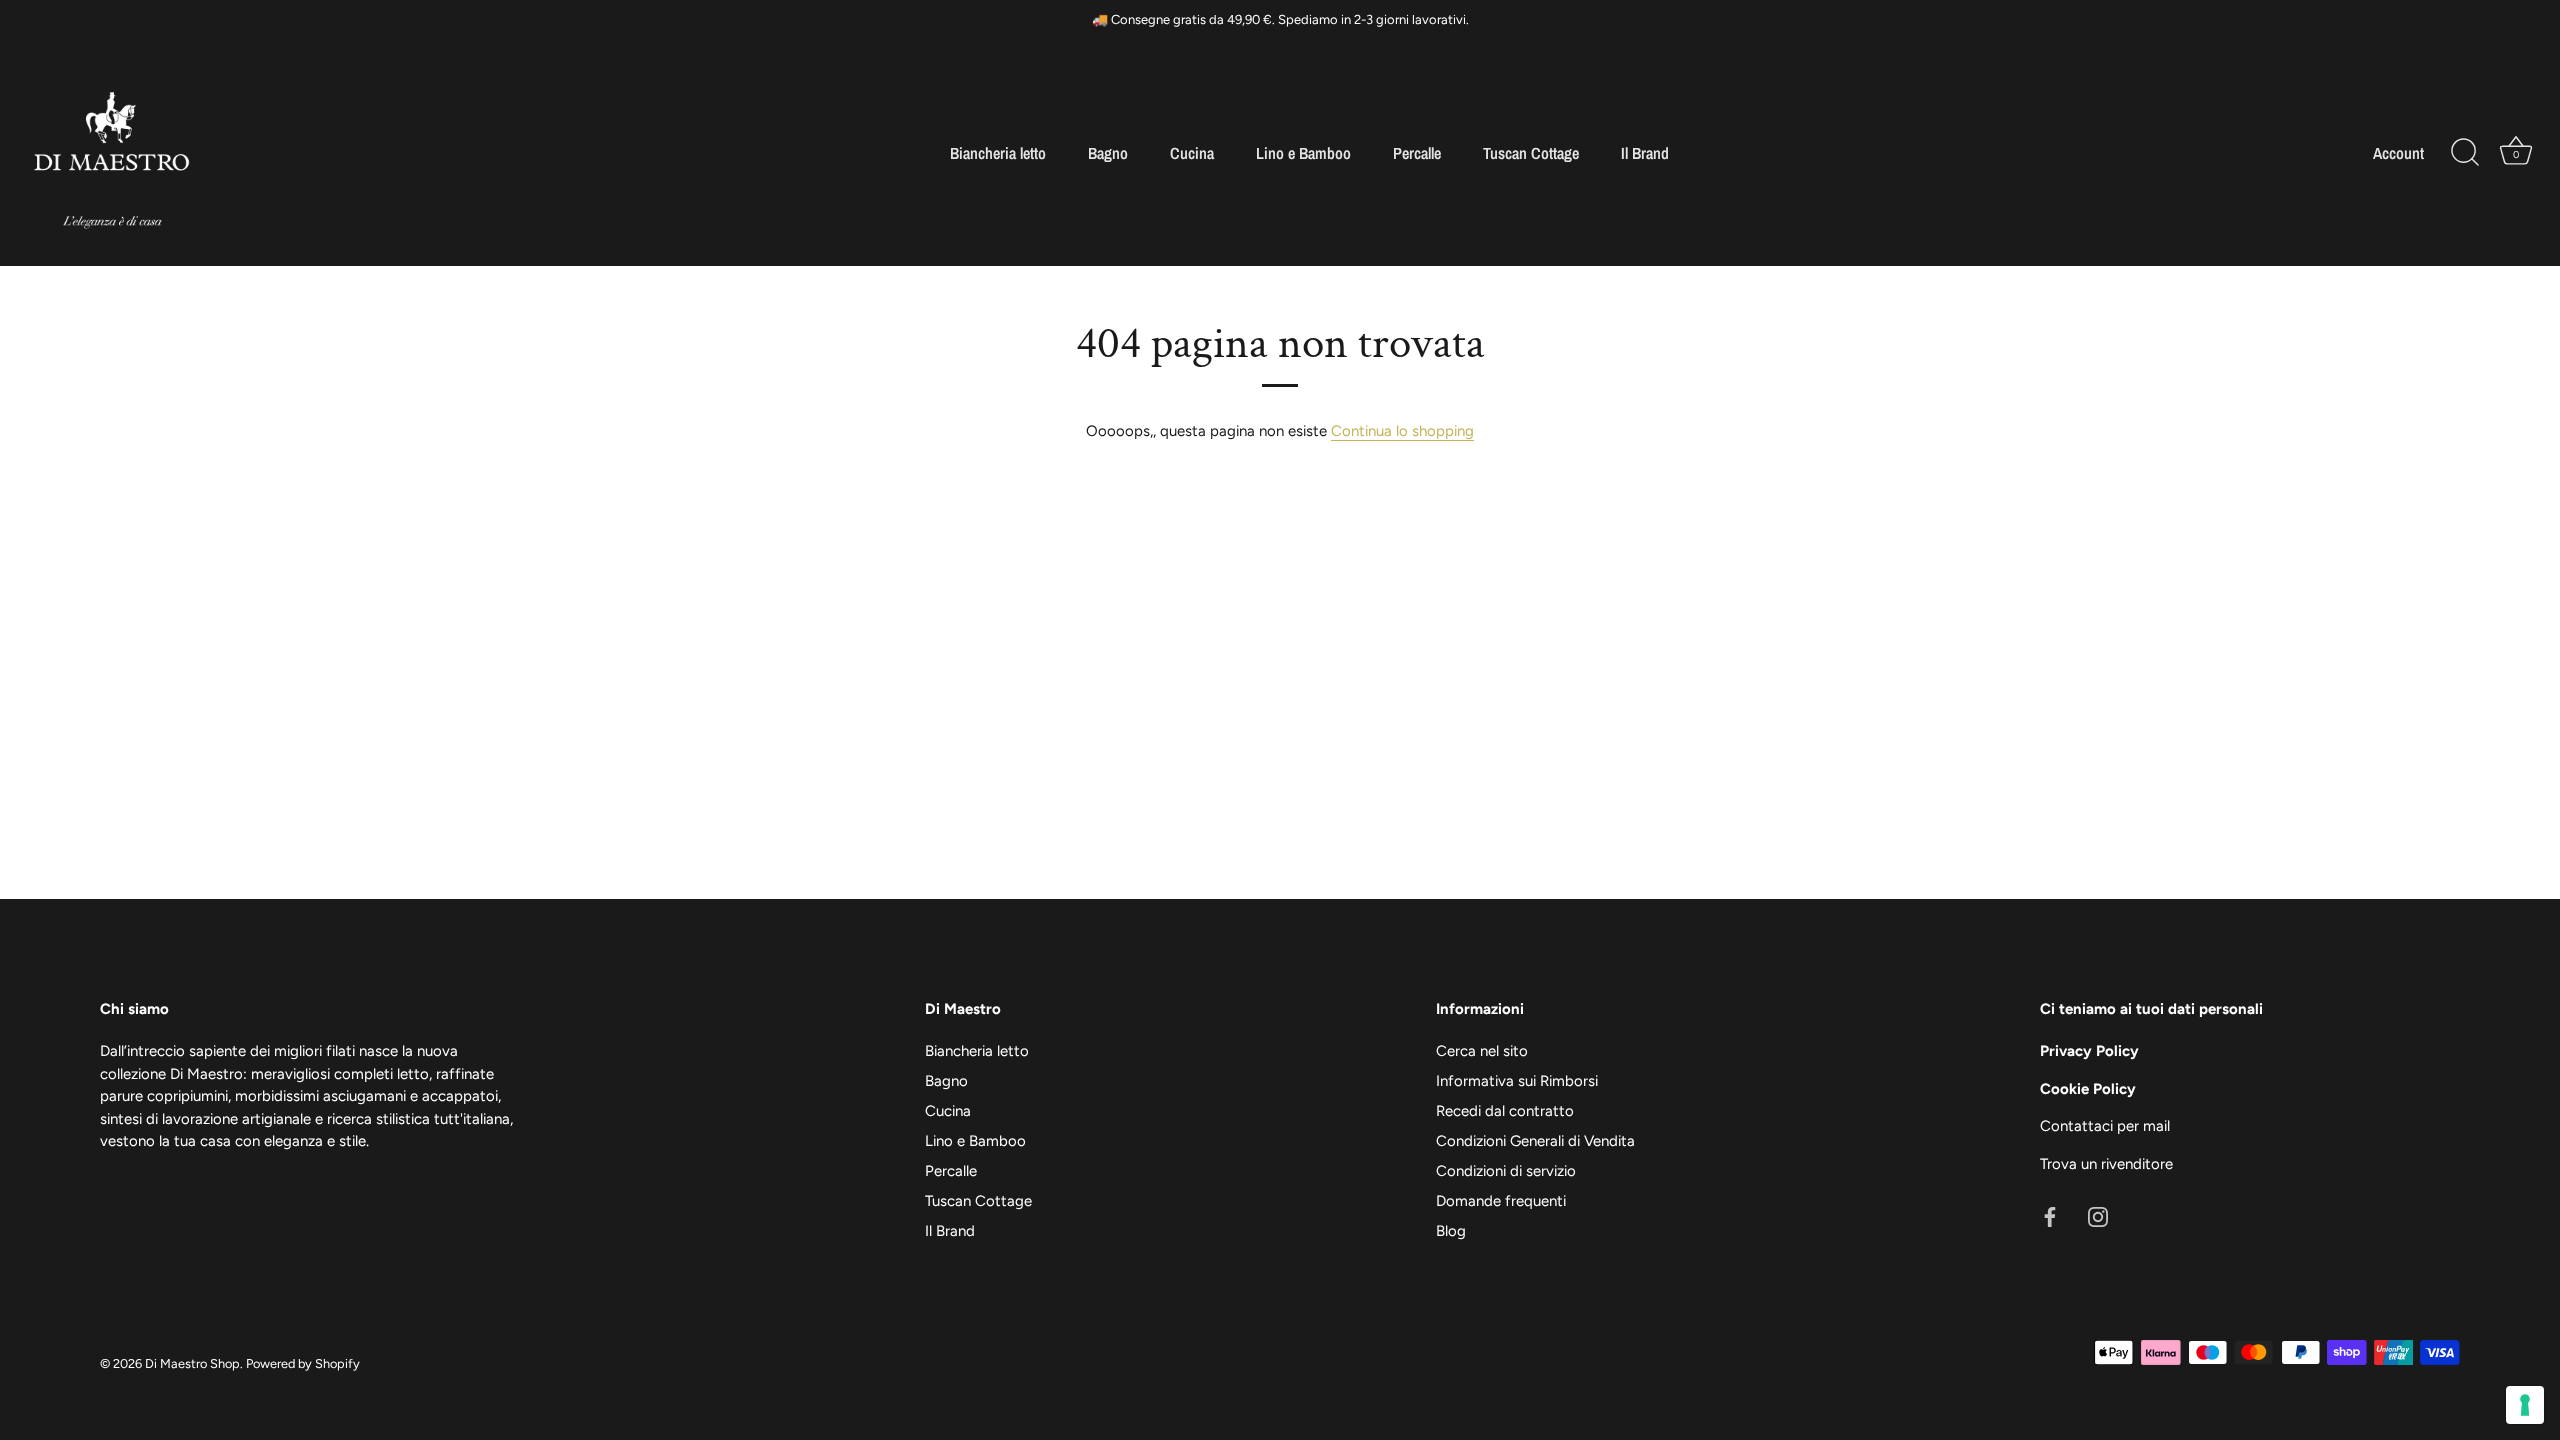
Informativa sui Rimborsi (1517, 1081)
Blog (1451, 1231)
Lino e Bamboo (1303, 153)
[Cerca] (2465, 153)
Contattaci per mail (2105, 1126)
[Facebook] (2050, 1216)
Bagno (1108, 153)
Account (2398, 153)
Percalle (1417, 153)
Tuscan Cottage (1531, 153)
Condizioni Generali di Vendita (1535, 1141)
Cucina (1192, 153)
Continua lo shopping (1402, 431)
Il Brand (1645, 153)
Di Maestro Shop (192, 1363)
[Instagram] (2098, 1216)
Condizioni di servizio (1506, 1171)
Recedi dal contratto (1505, 1111)
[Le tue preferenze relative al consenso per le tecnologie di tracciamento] (2525, 1405)
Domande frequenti (1501, 1201)
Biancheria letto (998, 153)
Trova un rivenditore (2106, 1164)
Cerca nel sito (1482, 1051)
